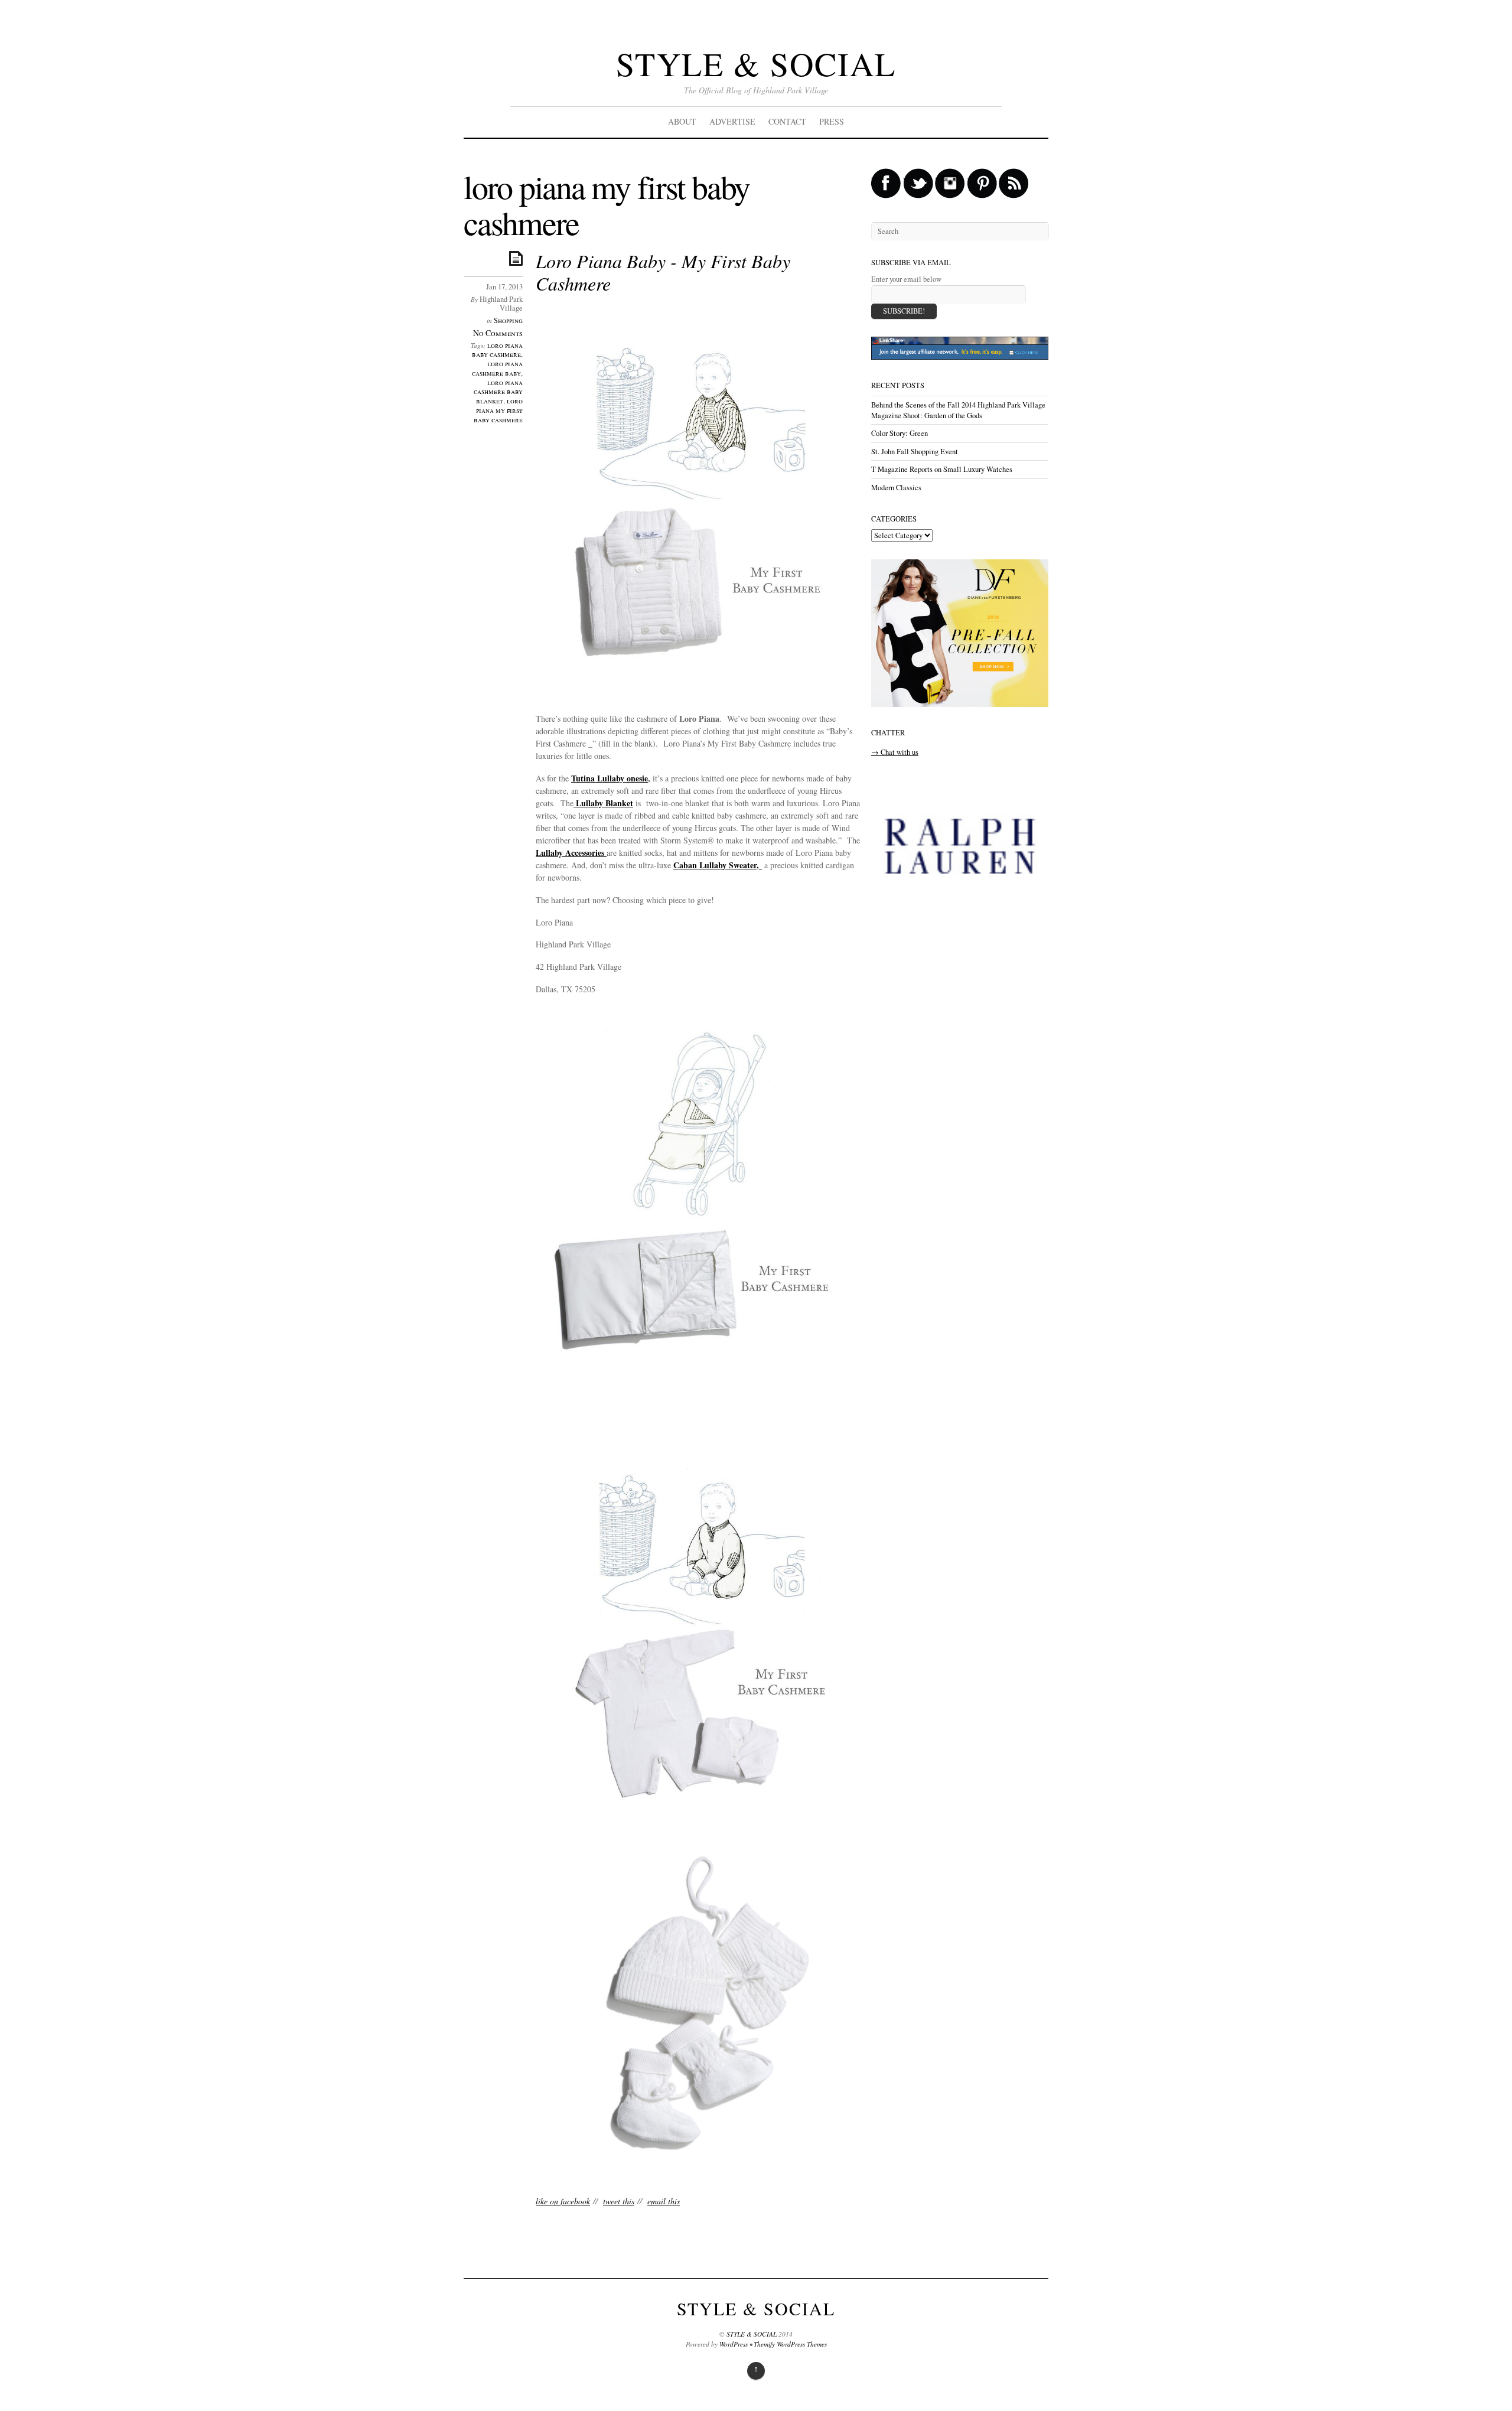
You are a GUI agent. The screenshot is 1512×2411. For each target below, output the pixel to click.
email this (664, 2201)
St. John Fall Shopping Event (915, 452)
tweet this (619, 2201)
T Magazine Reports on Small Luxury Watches (942, 469)
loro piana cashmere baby (497, 368)
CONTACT (787, 121)
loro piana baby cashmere (497, 350)
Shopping (508, 320)
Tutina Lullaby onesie (610, 778)
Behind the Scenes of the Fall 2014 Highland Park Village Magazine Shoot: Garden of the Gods (958, 410)
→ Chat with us (895, 752)
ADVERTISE (732, 121)
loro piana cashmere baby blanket (498, 392)
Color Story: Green (900, 433)
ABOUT (682, 121)
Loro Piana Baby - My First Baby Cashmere (663, 272)
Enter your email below (906, 279)
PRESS (832, 121)
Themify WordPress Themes (790, 2344)
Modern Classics (896, 488)
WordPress (734, 2344)
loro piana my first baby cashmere (498, 410)
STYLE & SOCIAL (756, 63)
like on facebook (563, 2201)
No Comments (498, 333)
